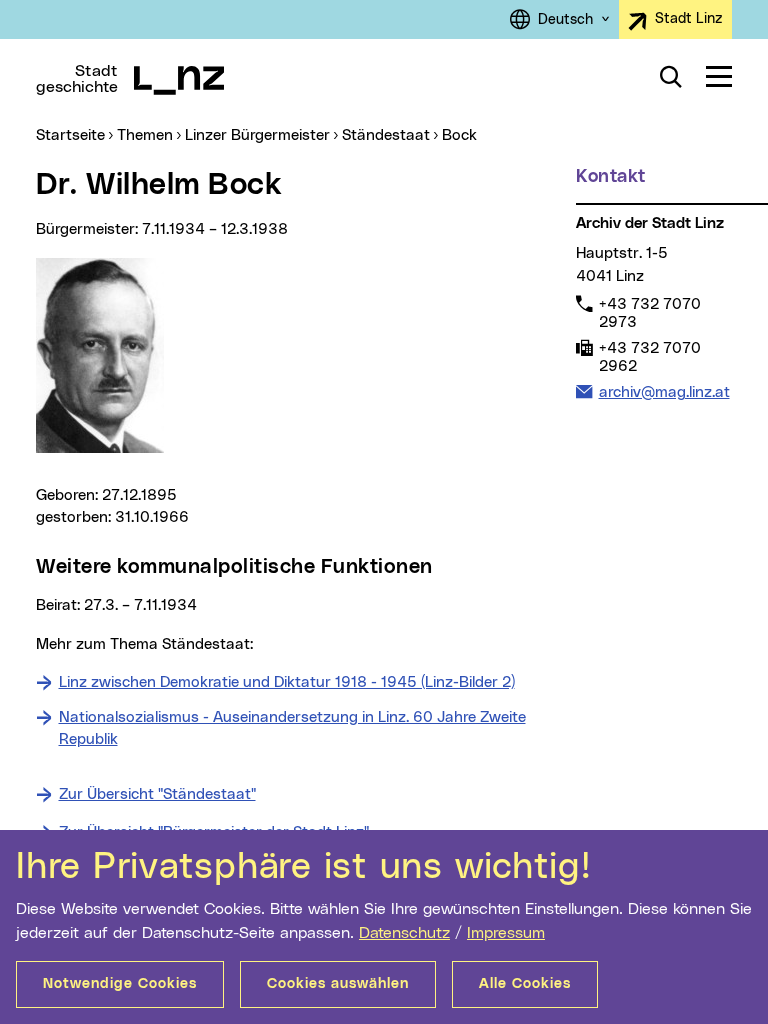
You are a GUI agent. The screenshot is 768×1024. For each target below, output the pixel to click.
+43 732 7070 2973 (649, 313)
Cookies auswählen (338, 984)
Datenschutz (404, 933)
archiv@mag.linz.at (664, 392)
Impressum (506, 933)
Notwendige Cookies (120, 984)
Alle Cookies (525, 984)
